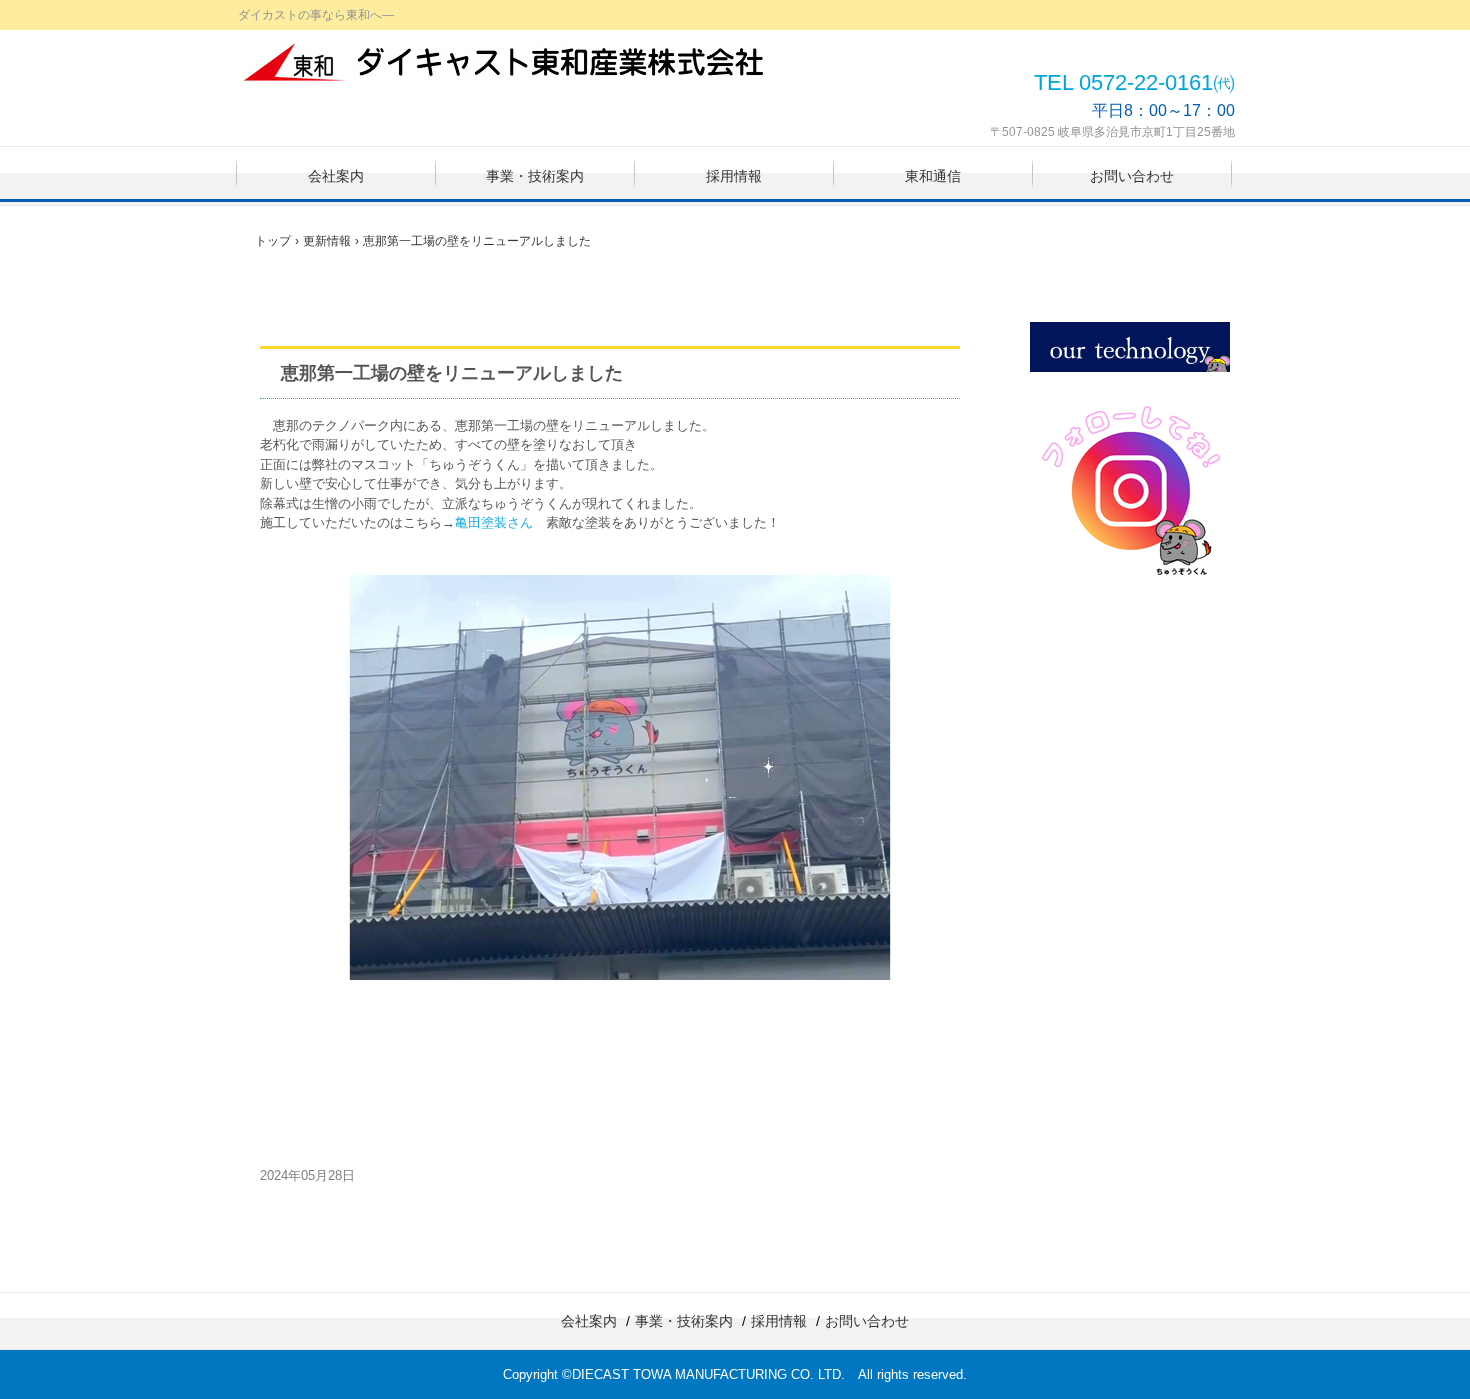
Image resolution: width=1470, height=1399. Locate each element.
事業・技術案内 (535, 176)
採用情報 (734, 176)
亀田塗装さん (494, 522)
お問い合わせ (1132, 176)
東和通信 (933, 176)
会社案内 (336, 176)
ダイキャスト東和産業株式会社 (506, 62)
